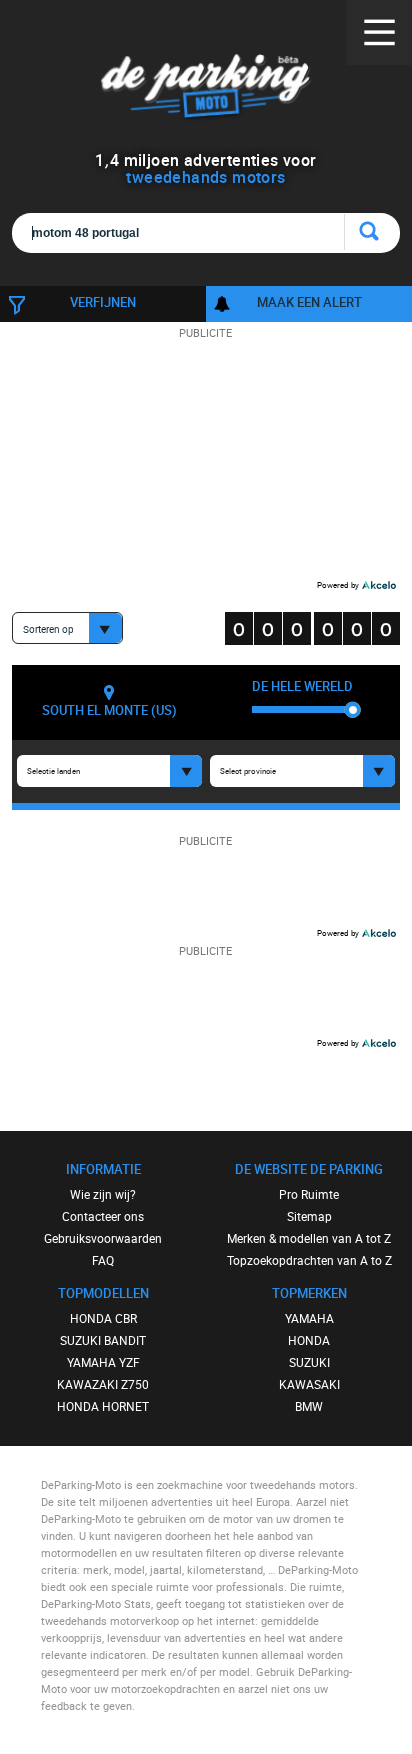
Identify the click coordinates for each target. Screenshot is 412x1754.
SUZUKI (309, 1362)
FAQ (103, 1260)
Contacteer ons (103, 1216)
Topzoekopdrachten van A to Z (309, 1260)
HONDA (309, 1340)
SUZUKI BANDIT (103, 1340)
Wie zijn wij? (103, 1194)
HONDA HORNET (103, 1406)
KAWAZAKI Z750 (103, 1384)
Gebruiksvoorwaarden (103, 1238)
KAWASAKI (309, 1384)
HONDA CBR (103, 1318)
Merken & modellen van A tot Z (309, 1238)
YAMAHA (309, 1318)
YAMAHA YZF (103, 1362)
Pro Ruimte (309, 1194)
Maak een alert (309, 302)
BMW (309, 1406)
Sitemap (309, 1216)
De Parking (205, 89)
